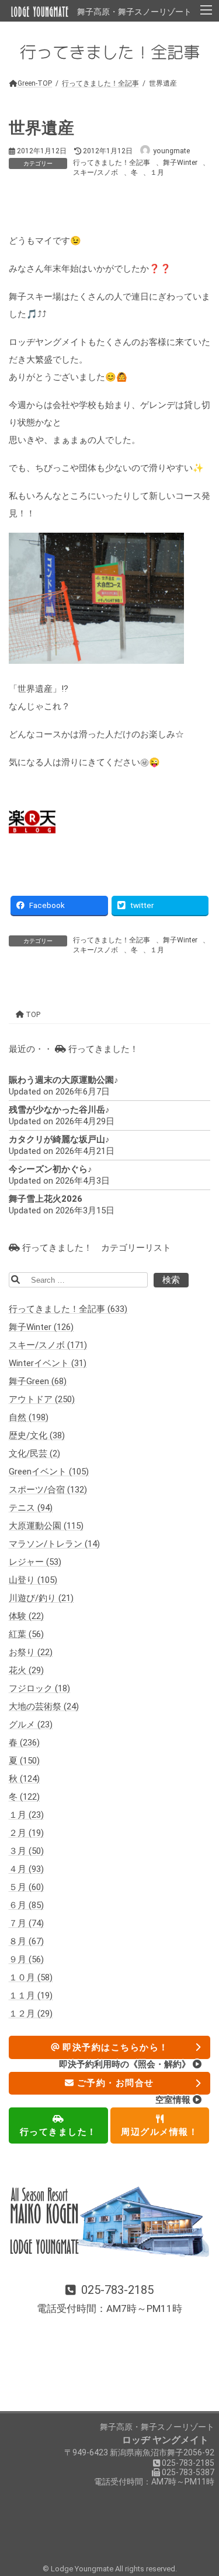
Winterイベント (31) (48, 1364)
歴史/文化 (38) (37, 1436)
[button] (109, 2300)
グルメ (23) (31, 1725)
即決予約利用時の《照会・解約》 (126, 2064)
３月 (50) (26, 1852)
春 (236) (24, 1743)
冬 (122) (24, 1797)
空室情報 (174, 2100)
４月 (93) (26, 1870)
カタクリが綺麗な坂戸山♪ (59, 1140)
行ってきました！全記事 (112, 163)
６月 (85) (26, 1906)
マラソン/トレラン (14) (54, 1544)
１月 (157, 173)
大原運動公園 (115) (46, 1526)
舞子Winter (180, 163)
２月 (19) (26, 1834)
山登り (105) (33, 1581)
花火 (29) (26, 1671)
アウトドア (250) (42, 1400)
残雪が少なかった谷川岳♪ (59, 1110)
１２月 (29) (31, 2014)
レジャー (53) (35, 1563)
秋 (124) (24, 1779)
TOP (32, 1015)
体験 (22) (26, 1617)
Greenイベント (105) (49, 1472)
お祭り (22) (31, 1653)
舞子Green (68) (38, 1382)
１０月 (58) (31, 1978)
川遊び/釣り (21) (41, 1599)
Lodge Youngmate (83, 2569)
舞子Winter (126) (41, 1328)
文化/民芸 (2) (34, 1454)
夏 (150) (24, 1761)
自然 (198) (29, 1418)
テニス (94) (31, 1508)
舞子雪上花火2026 (46, 1199)
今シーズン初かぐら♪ (51, 1170)
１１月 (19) (31, 1996)
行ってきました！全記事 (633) (68, 1310)
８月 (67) (26, 1942)
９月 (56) (26, 1960)
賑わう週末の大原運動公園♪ (64, 1081)
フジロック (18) (39, 1689)
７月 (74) (26, 1924)
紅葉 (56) (26, 1635)
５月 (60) (26, 1888)
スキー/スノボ (95, 173)
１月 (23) (26, 1815)
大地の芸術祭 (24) (44, 1707)
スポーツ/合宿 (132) (48, 1490)
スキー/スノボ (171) (48, 1346)
